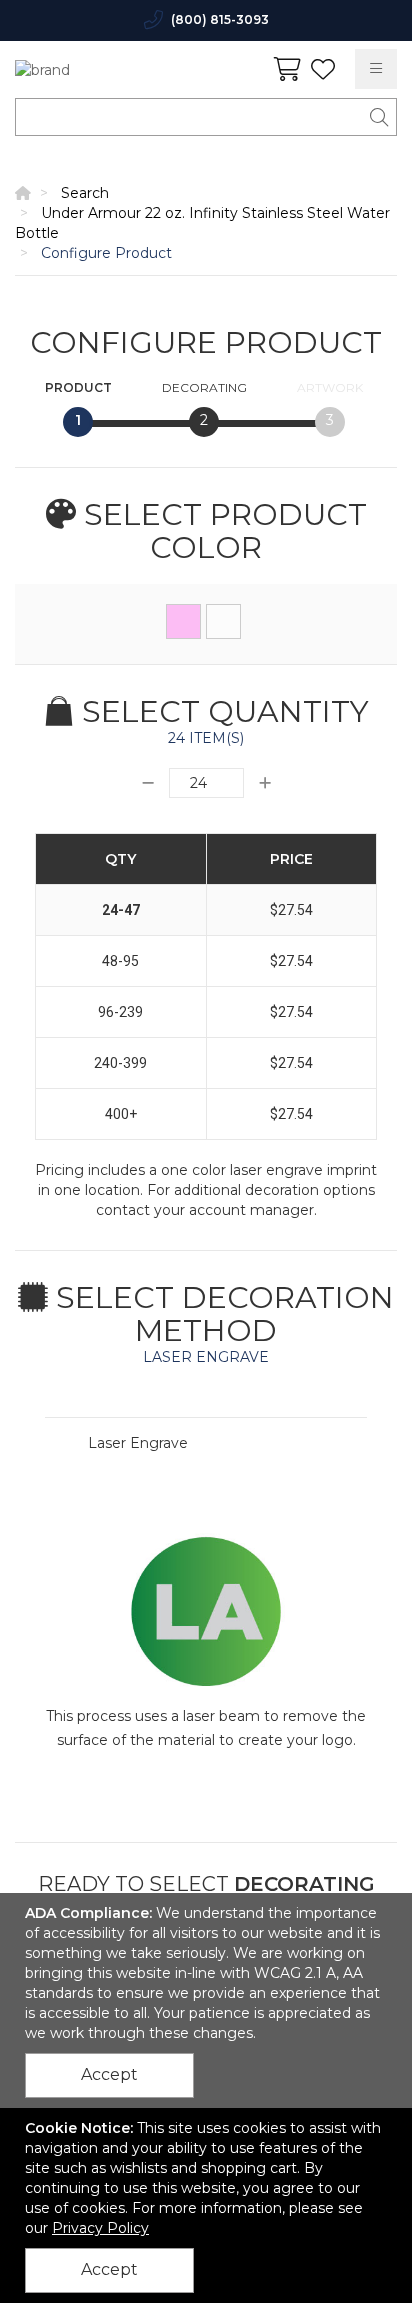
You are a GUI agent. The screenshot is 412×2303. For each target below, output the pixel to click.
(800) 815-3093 (220, 19)
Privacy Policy (100, 2228)
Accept (109, 2074)
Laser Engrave (138, 1443)
